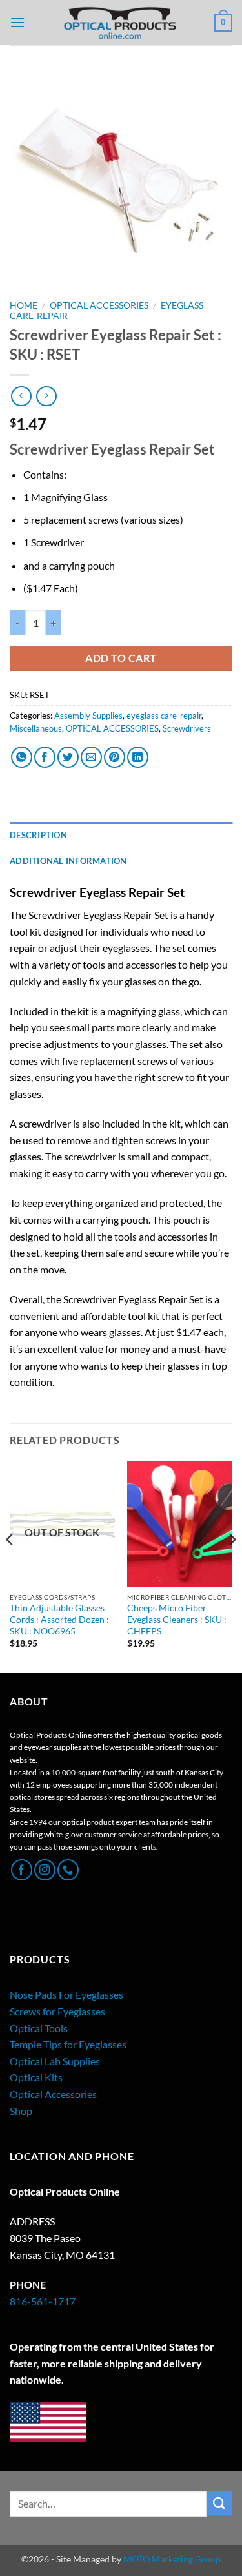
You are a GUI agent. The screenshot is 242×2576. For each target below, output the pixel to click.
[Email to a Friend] (91, 757)
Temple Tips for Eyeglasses (68, 2044)
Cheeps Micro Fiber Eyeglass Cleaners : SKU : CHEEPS (177, 1619)
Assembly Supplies (88, 716)
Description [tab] (38, 835)
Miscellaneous (36, 728)
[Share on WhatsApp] (22, 757)
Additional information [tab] (68, 861)
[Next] (232, 1566)
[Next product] (21, 396)
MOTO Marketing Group (172, 2559)
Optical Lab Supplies (55, 2061)
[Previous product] (46, 396)
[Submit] (219, 2503)
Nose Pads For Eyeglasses (66, 1994)
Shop (21, 2111)
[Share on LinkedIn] (138, 757)
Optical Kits (36, 2077)
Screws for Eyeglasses (57, 2011)
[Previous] (10, 1566)
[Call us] (68, 1870)
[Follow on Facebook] (22, 1870)
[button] (17, 22)
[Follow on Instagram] (45, 1870)
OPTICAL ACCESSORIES (99, 305)
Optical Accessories (53, 2094)
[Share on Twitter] (68, 757)
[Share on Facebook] (45, 757)
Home (24, 305)
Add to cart (121, 658)
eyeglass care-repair (164, 716)
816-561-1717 (43, 2301)
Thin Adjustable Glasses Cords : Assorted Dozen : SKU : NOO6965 (59, 1619)
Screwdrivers (187, 728)
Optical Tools (39, 2028)
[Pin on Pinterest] (115, 757)
